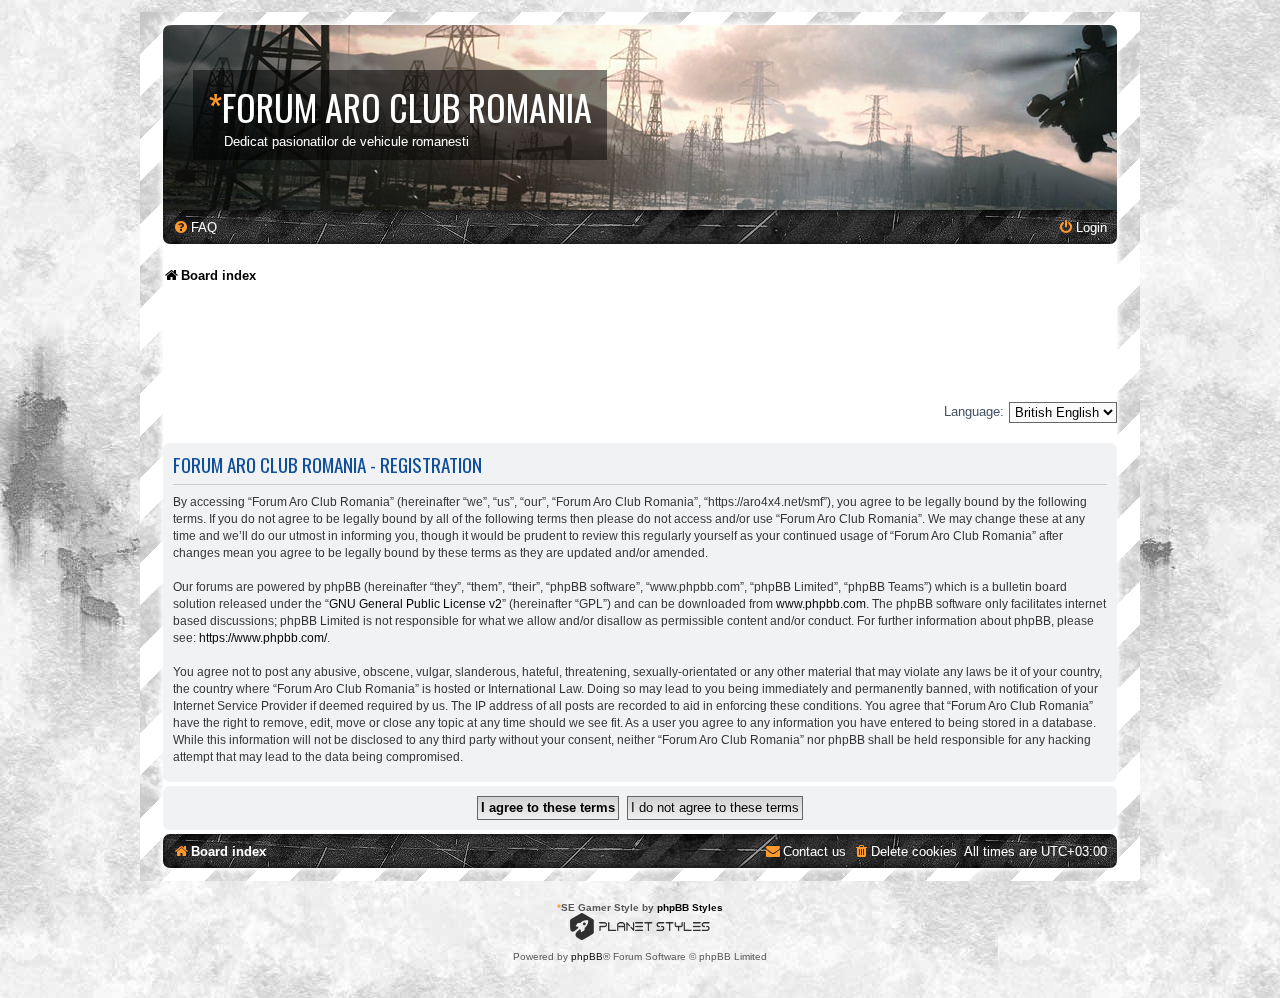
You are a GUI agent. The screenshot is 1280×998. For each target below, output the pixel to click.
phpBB (587, 956)
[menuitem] (195, 227)
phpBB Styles (690, 907)
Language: (974, 411)
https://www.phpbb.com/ (263, 638)
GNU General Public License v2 (415, 604)
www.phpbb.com (821, 604)
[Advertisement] (527, 350)
